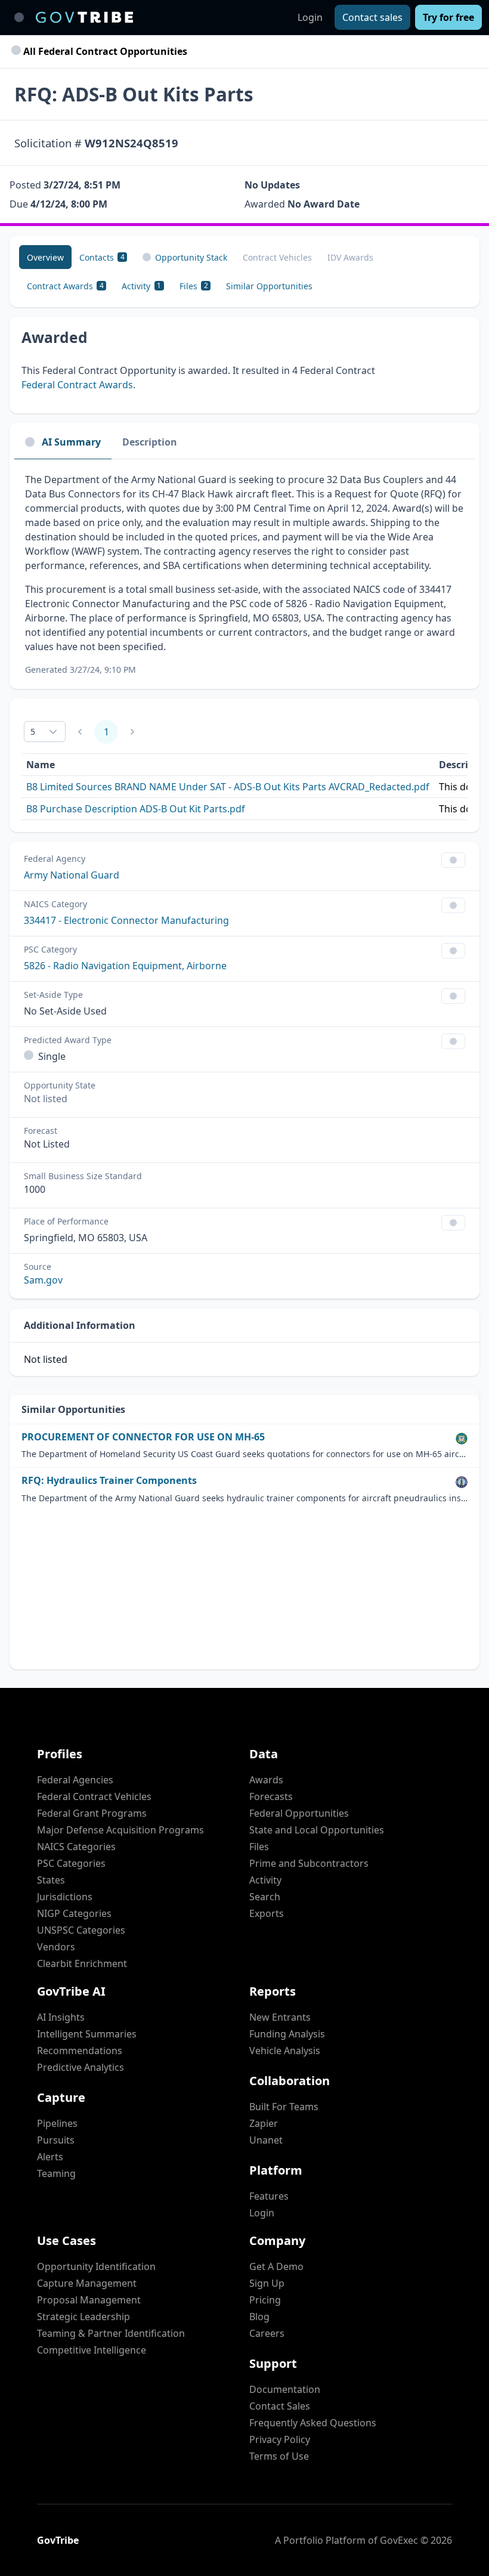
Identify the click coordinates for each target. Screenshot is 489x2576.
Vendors (56, 1947)
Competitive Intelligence (92, 2350)
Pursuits (56, 2140)
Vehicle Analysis (285, 2051)
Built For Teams (284, 2107)
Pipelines (57, 2123)
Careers (267, 2333)
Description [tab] (150, 442)
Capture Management (87, 2283)
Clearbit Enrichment (82, 1963)
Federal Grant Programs (92, 1813)
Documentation (285, 2389)
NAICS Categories (76, 1847)
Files (259, 1847)
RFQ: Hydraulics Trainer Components (109, 1481)
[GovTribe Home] (84, 17)
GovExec (399, 2540)
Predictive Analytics (81, 2067)
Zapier (264, 2123)
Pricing (265, 2300)
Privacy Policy (280, 2439)
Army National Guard (72, 875)
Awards (266, 1780)
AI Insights (61, 2017)
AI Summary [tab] (71, 442)
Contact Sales (280, 2406)
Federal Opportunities (299, 1813)
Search (265, 1897)
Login (310, 17)
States (51, 1880)
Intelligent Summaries (87, 2034)
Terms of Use (279, 2456)
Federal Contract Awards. (78, 385)
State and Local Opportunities (317, 1830)
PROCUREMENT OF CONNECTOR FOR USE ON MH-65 (143, 1437)
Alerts (50, 2157)
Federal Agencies (75, 1780)
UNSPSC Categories (81, 1930)
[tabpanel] (244, 574)
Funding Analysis (287, 2034)
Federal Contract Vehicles (94, 1796)
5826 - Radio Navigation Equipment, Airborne (125, 966)
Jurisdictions (65, 1897)
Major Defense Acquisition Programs (120, 1830)
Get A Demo (276, 2266)
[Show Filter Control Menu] (453, 860)
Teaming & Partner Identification (111, 2333)
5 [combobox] (33, 732)
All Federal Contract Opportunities (104, 51)
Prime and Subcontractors (309, 1863)
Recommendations (80, 2051)
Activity (265, 1880)
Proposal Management (89, 2300)
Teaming (56, 2173)
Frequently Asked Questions (313, 2423)
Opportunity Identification (96, 2266)
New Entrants (280, 2017)
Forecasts (271, 1796)
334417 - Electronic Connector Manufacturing (126, 920)
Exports (267, 1913)
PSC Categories (71, 1863)
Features (269, 2196)
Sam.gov (43, 1280)
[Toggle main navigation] (19, 17)
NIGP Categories (74, 1913)
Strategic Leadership (83, 2317)
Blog (259, 2317)
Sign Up (267, 2283)
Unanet (266, 2140)
